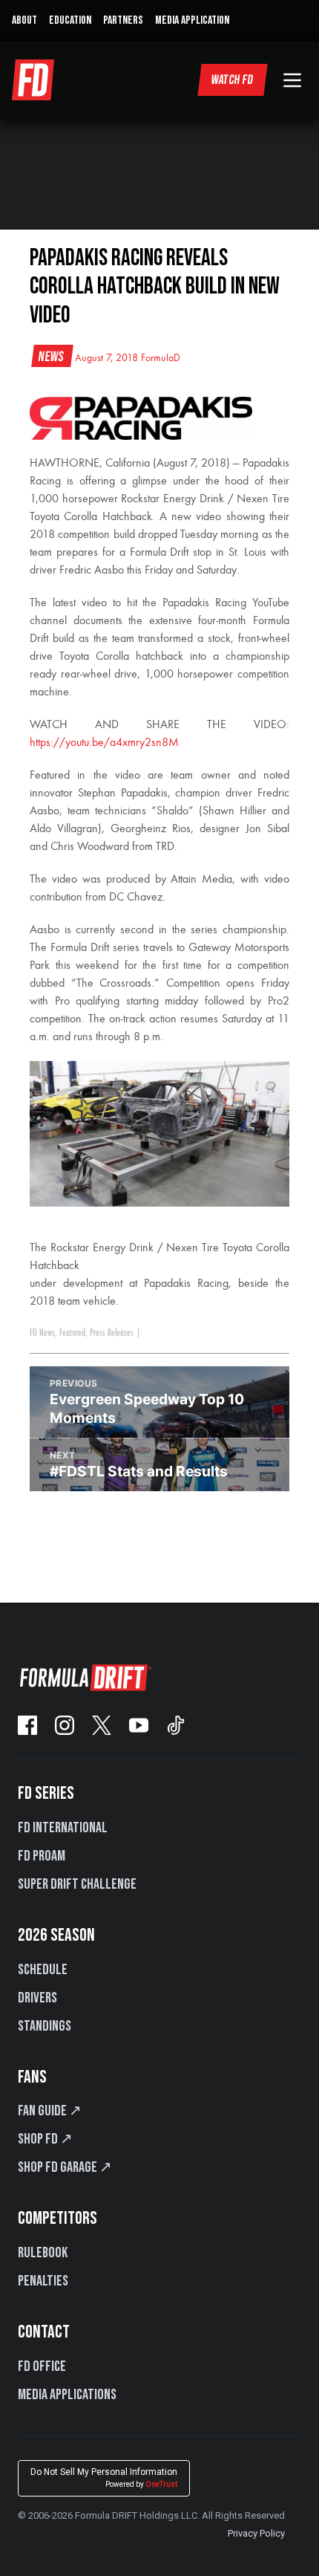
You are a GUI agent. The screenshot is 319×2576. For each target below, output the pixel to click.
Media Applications (67, 2395)
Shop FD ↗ (45, 2139)
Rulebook (43, 2253)
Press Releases (112, 1333)
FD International (63, 1828)
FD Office (42, 2366)
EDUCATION (70, 20)
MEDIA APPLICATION (192, 20)
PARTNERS (123, 20)
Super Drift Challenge (77, 1884)
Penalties (43, 2281)
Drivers (37, 1998)
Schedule (43, 1970)
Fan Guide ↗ (50, 2111)
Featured (72, 1333)
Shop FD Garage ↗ (65, 2167)
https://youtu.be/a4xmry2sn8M (104, 743)
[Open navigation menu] (292, 80)
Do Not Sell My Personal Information (104, 2478)
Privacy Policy (256, 2533)
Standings (45, 2026)
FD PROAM (42, 1856)
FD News (42, 1333)
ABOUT (24, 20)
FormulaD (161, 358)
